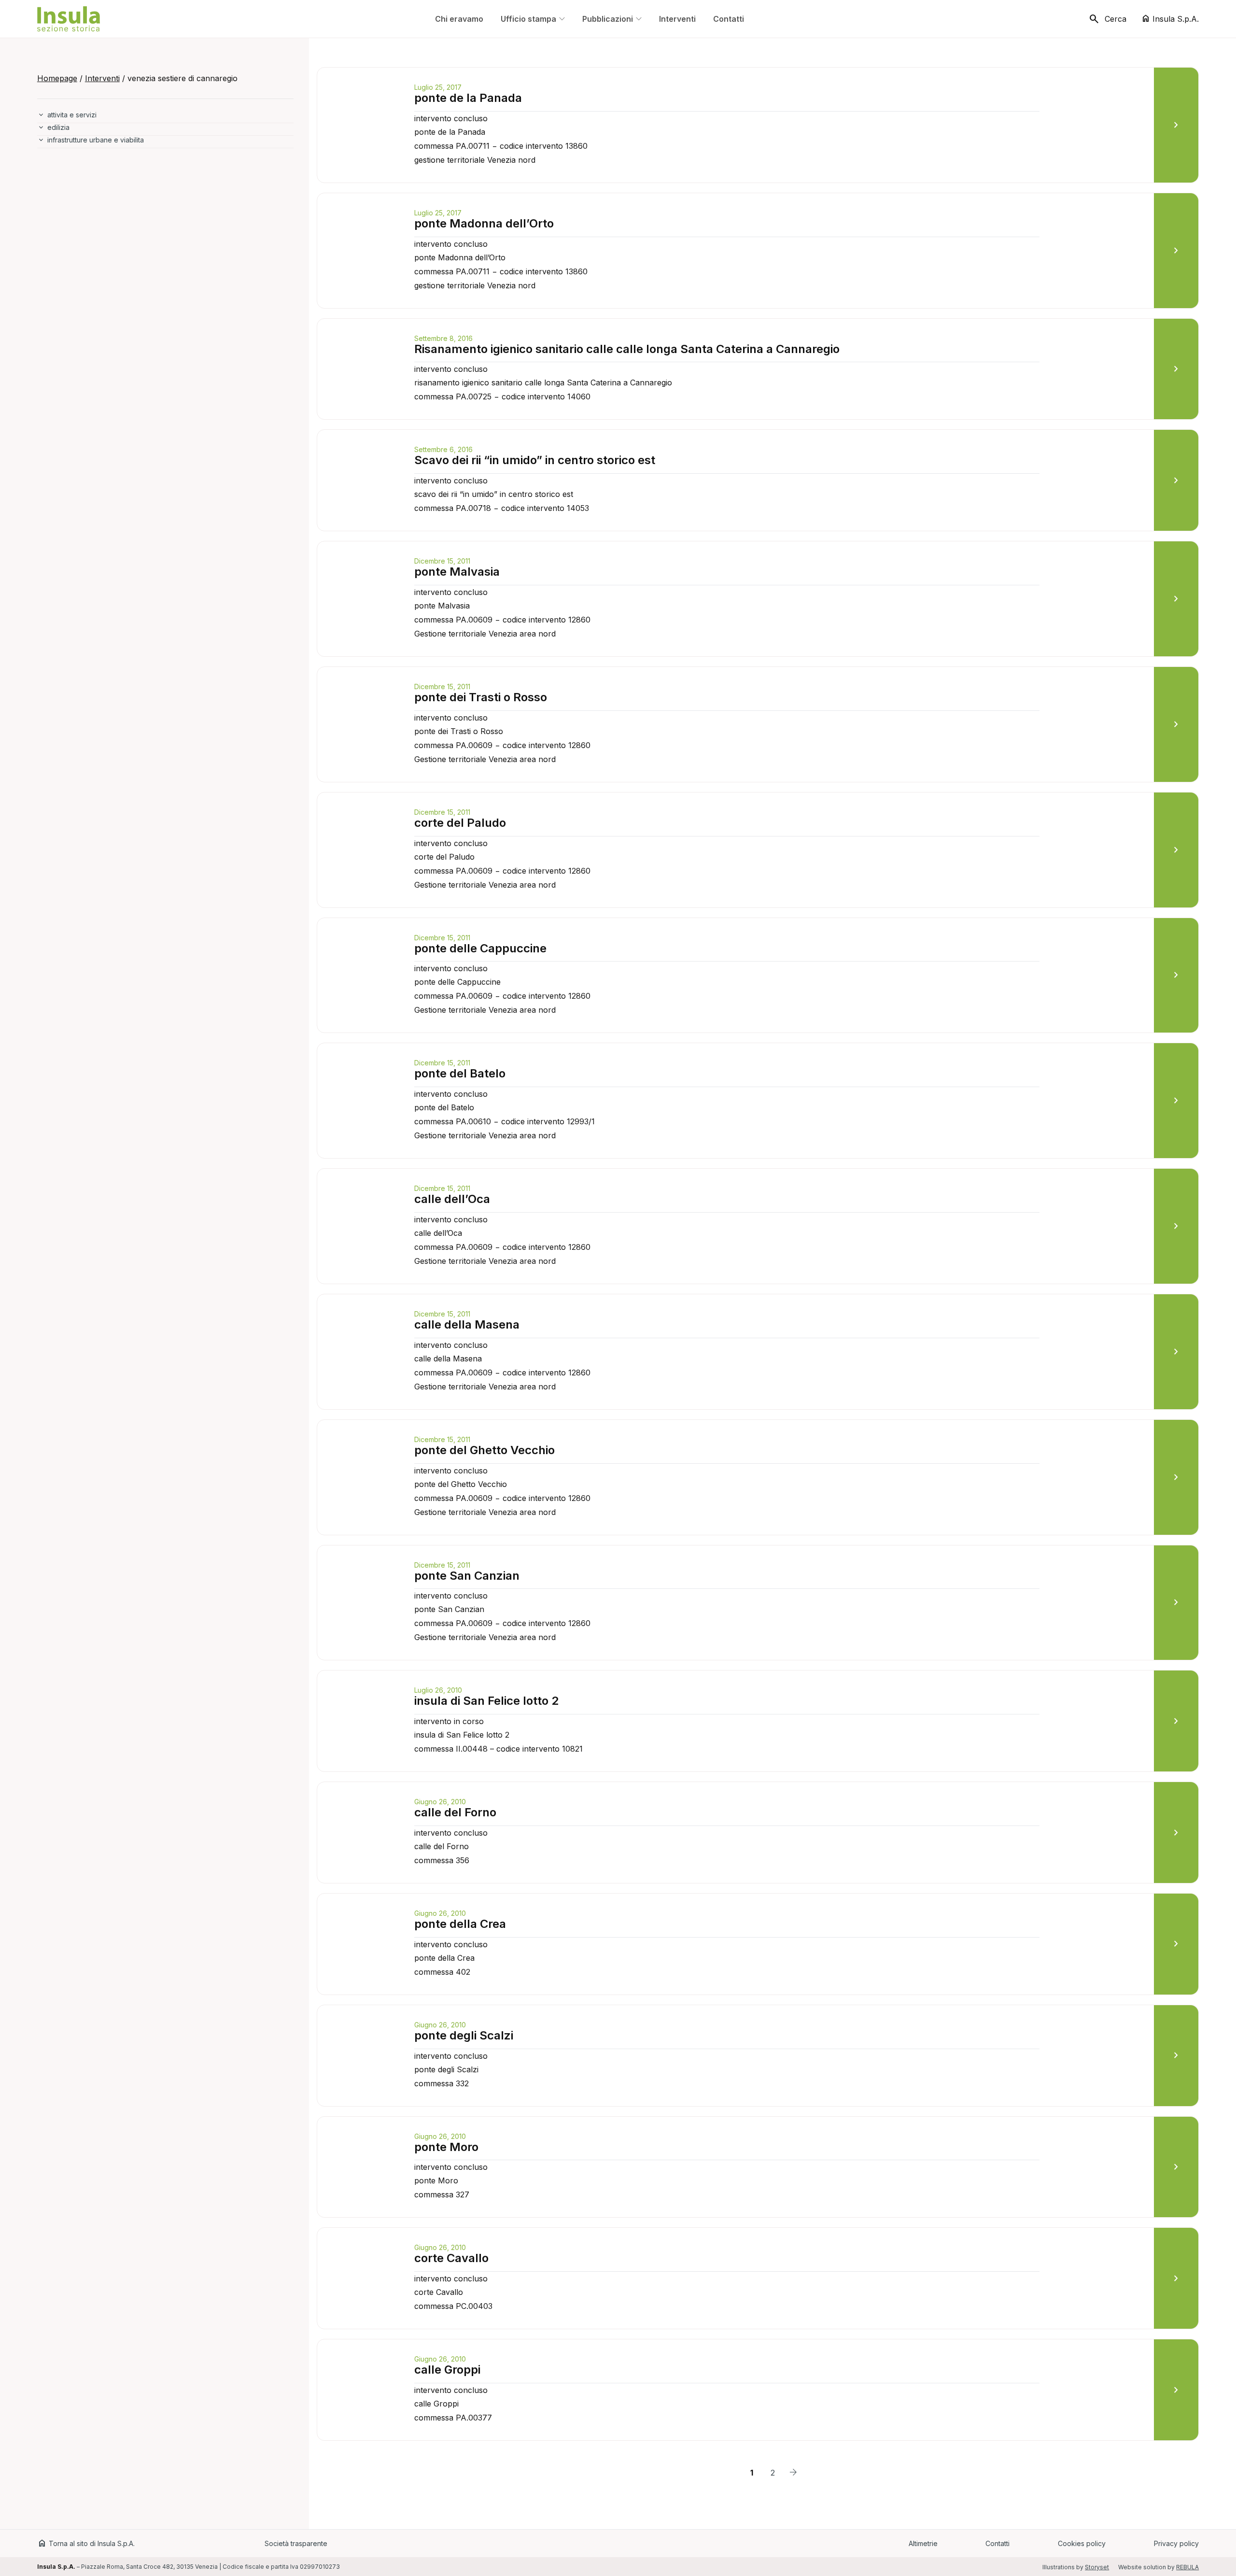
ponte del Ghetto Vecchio (485, 1450)
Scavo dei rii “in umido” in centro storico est (535, 460)
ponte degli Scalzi (464, 2035)
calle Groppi (447, 2370)
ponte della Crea (460, 1924)
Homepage (57, 78)
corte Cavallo (451, 2258)
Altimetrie (923, 2543)
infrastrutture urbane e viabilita (96, 140)
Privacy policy (1176, 2543)
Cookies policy (1082, 2543)
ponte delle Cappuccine (480, 948)
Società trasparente (296, 2543)
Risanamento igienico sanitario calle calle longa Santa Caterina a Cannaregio (627, 349)
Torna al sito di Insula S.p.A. (86, 2543)
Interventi (102, 78)
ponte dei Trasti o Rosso (481, 697)
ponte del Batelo (460, 1073)
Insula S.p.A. (1170, 19)
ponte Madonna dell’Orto (484, 223)
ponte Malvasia (457, 572)
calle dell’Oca (452, 1199)
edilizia (58, 127)
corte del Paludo (460, 823)
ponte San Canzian (467, 1576)
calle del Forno (455, 1812)
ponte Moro (446, 2147)
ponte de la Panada (468, 98)
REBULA (1187, 2567)
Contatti (997, 2543)
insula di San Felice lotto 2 (486, 1701)
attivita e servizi (72, 115)
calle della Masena (467, 1324)
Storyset (1097, 2567)
